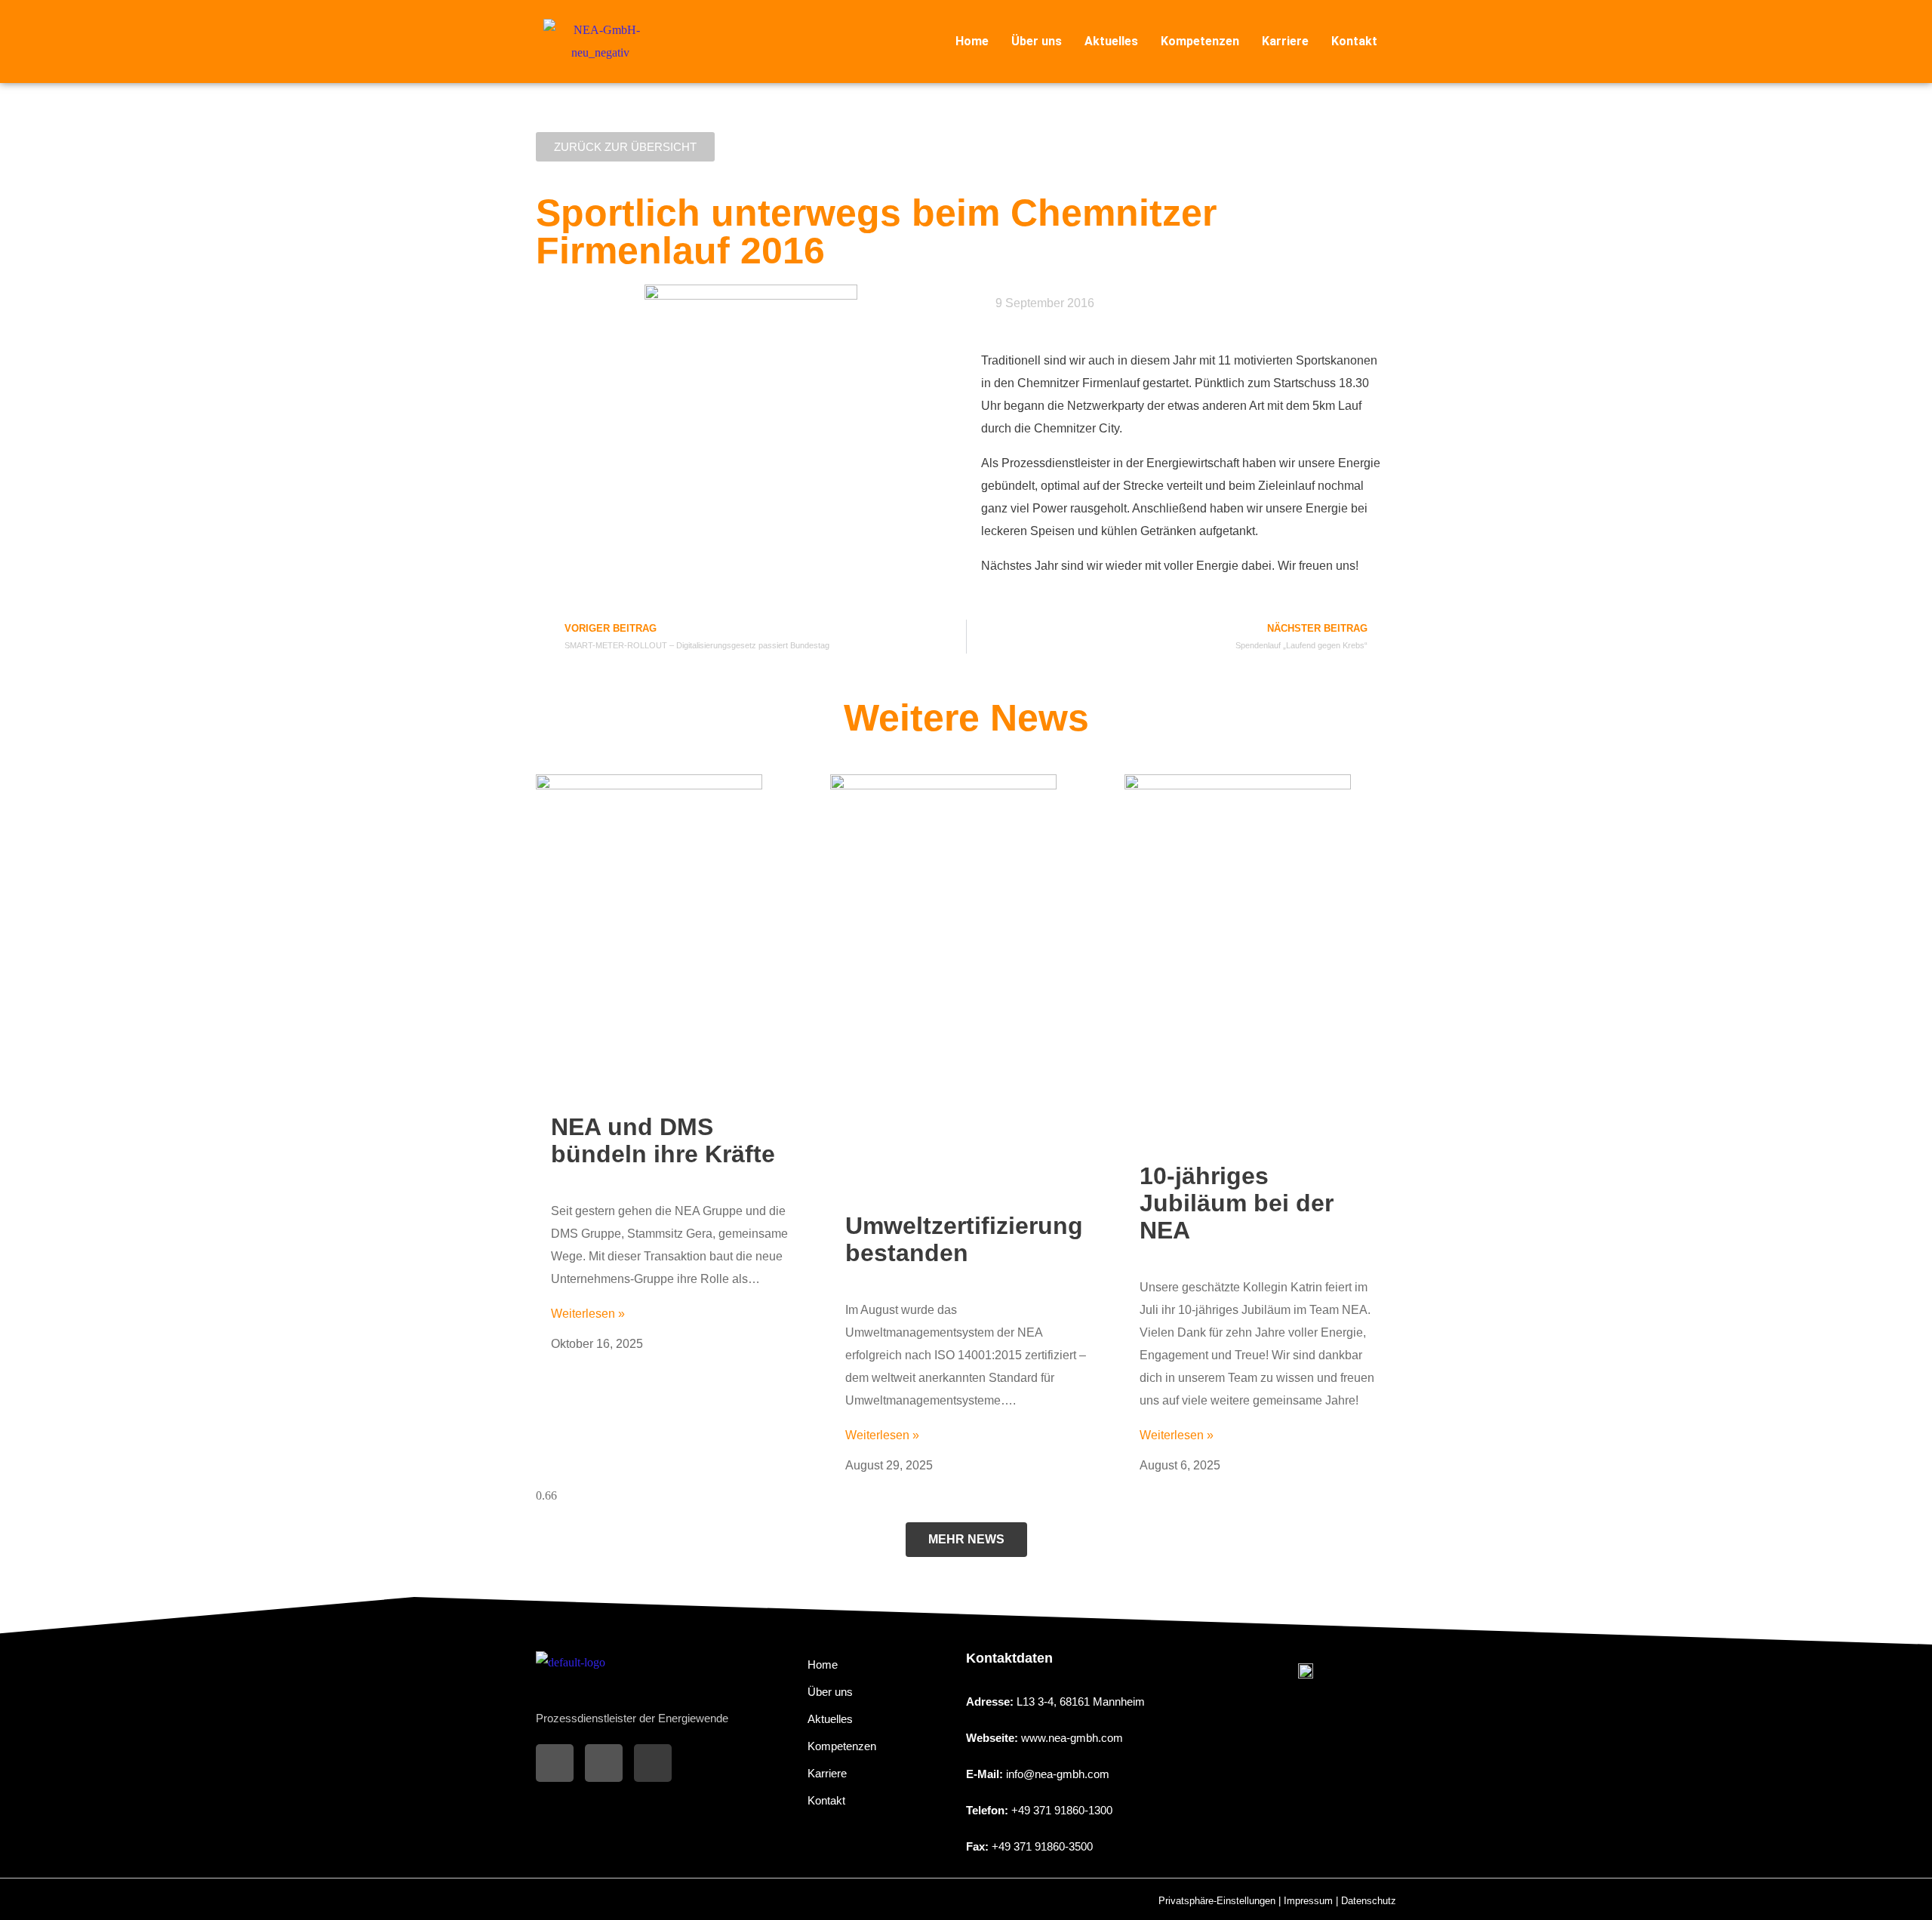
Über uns (1037, 41)
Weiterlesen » (588, 1314)
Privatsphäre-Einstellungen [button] (1217, 1901)
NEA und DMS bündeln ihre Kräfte (663, 1140)
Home (972, 41)
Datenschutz (1369, 1901)
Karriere (1285, 41)
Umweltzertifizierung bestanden (964, 1239)
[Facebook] (555, 1763)
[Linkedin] (653, 1763)
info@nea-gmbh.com (1058, 1774)
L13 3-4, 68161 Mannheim (1081, 1702)
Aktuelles (1111, 41)
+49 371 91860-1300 (1062, 1810)
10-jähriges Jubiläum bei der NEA (1237, 1203)
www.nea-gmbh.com (1072, 1738)
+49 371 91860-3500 (1042, 1846)
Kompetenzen (1200, 41)
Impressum (1308, 1901)
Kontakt (1354, 41)
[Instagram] (604, 1763)
